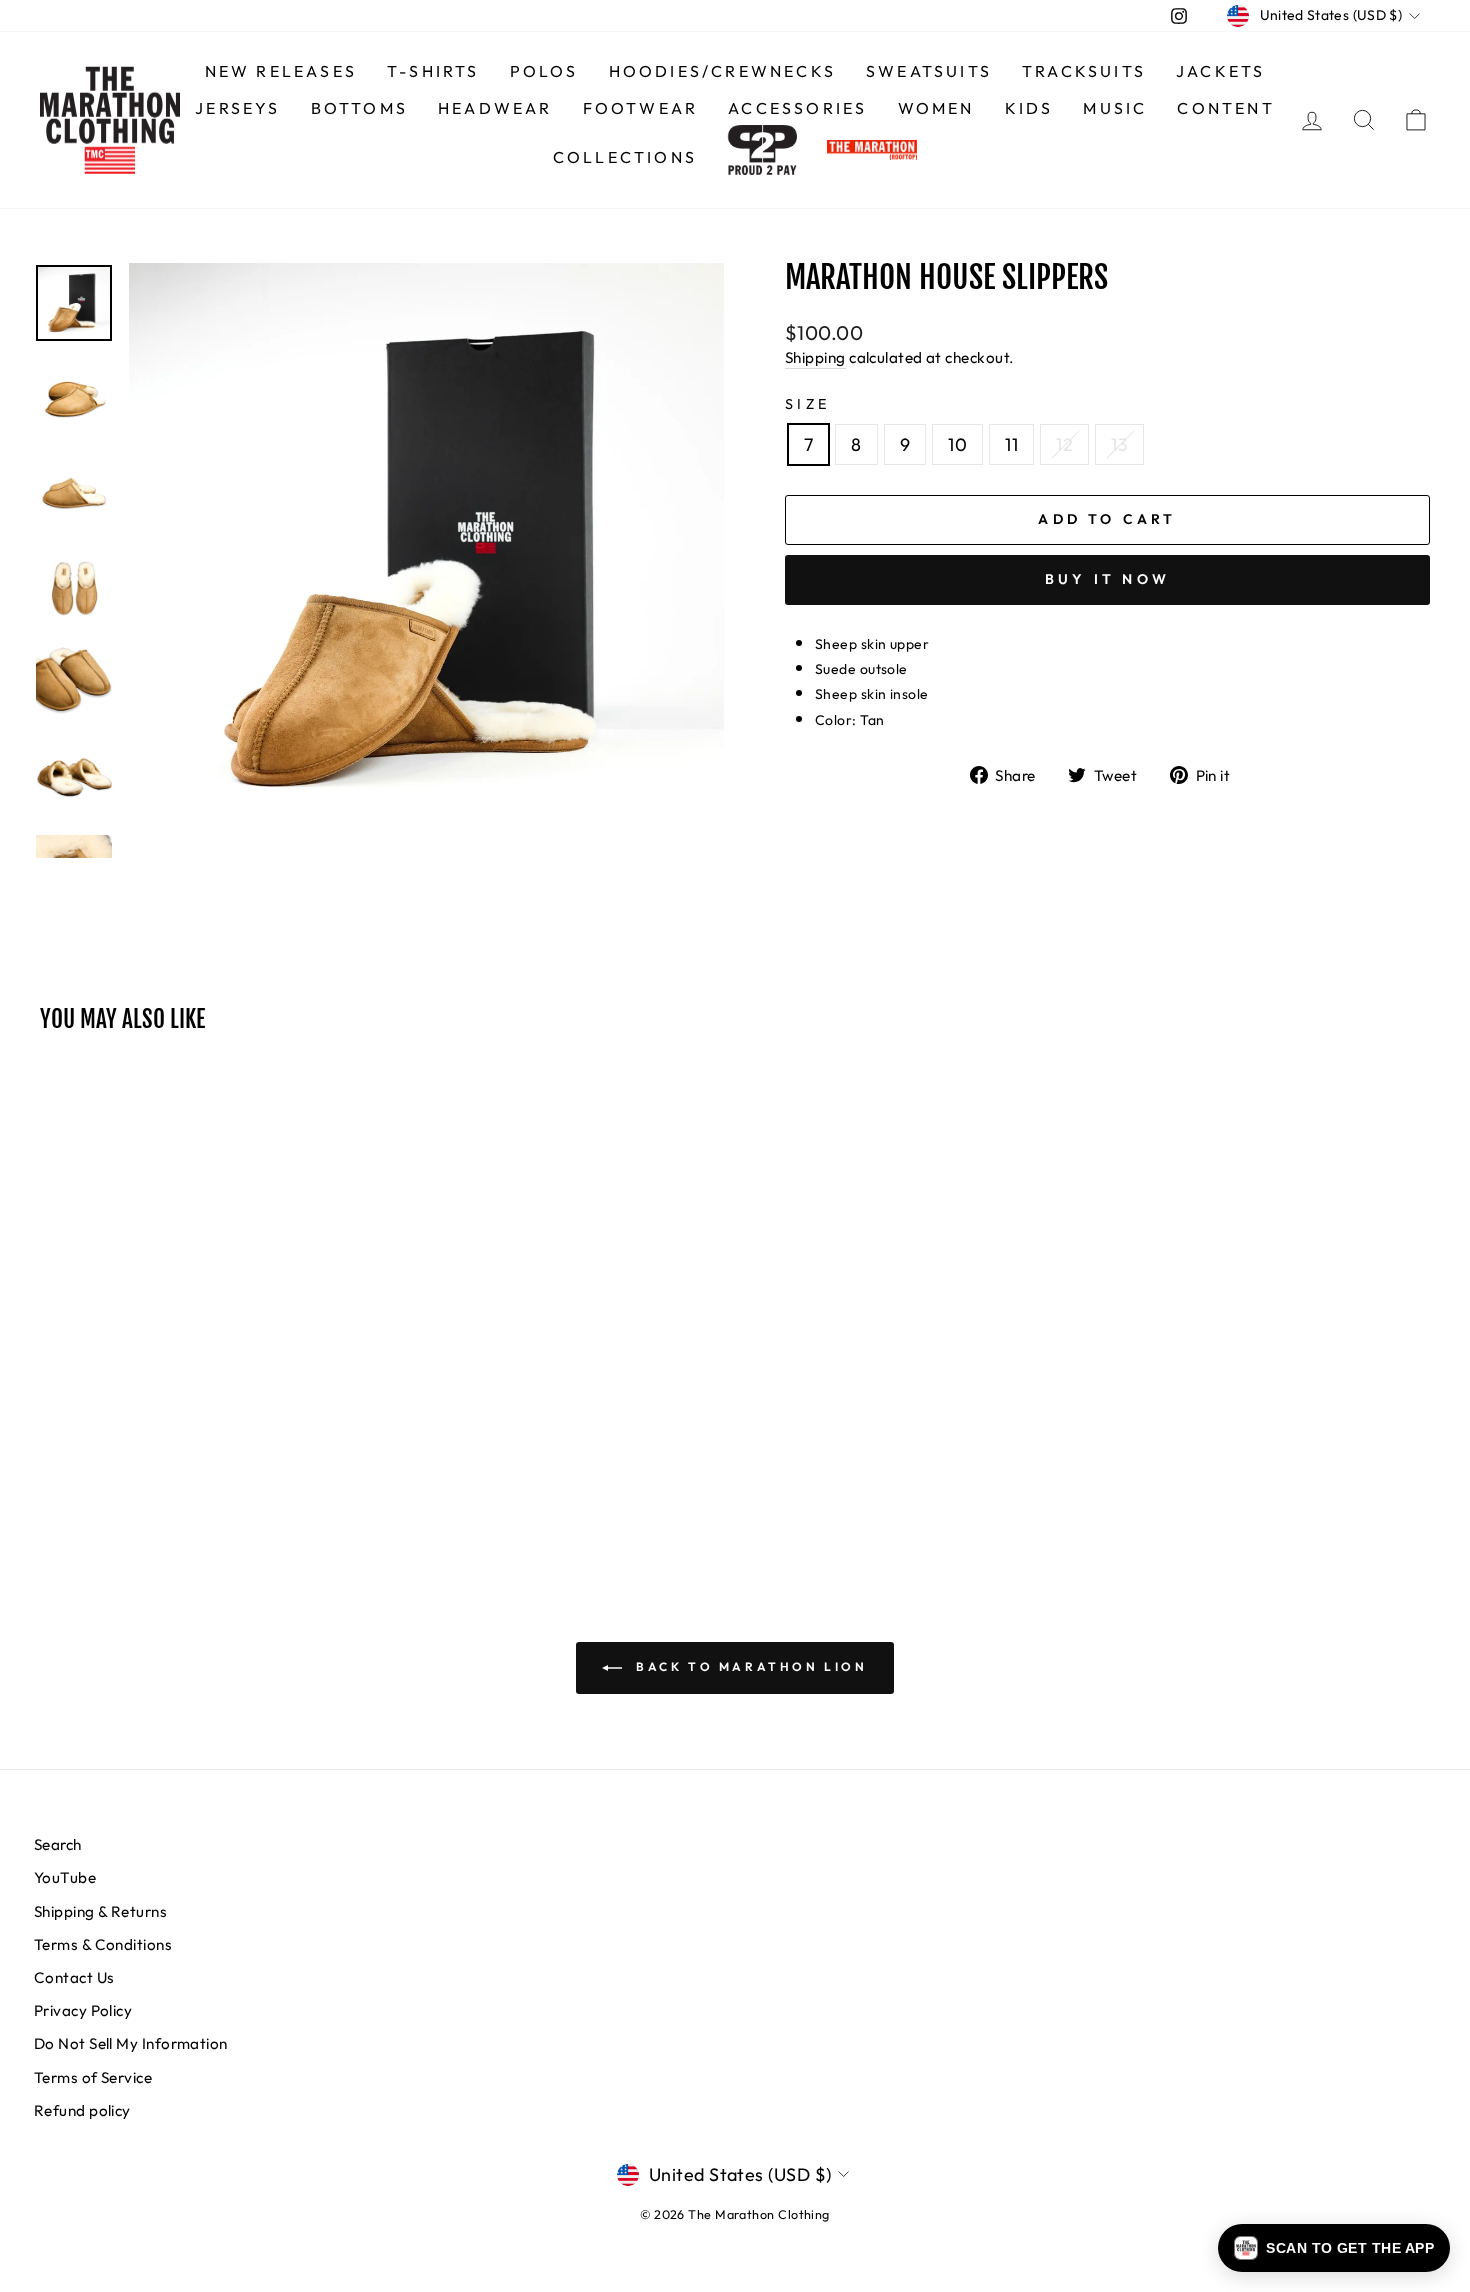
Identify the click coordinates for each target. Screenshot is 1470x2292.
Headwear (495, 108)
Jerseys (237, 108)
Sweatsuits (929, 71)
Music (1115, 108)
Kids (1029, 108)
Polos (544, 71)
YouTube (65, 1877)
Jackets (1220, 71)
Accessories (797, 108)
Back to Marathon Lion (748, 1666)
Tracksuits (1084, 71)
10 (957, 444)
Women (936, 108)
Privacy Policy (83, 2010)
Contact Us (74, 1977)
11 (1011, 444)
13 (1119, 444)
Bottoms (359, 108)
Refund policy (82, 2110)
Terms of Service (93, 2077)
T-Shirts (433, 71)
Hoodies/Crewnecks (722, 71)
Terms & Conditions (103, 1944)
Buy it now (1107, 579)
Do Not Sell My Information (131, 2043)
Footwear (641, 108)
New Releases (281, 71)
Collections (625, 157)
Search (58, 1844)
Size (807, 404)
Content (1225, 108)
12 (1064, 444)
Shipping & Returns (100, 1911)
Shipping (815, 357)
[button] (1334, 2248)
